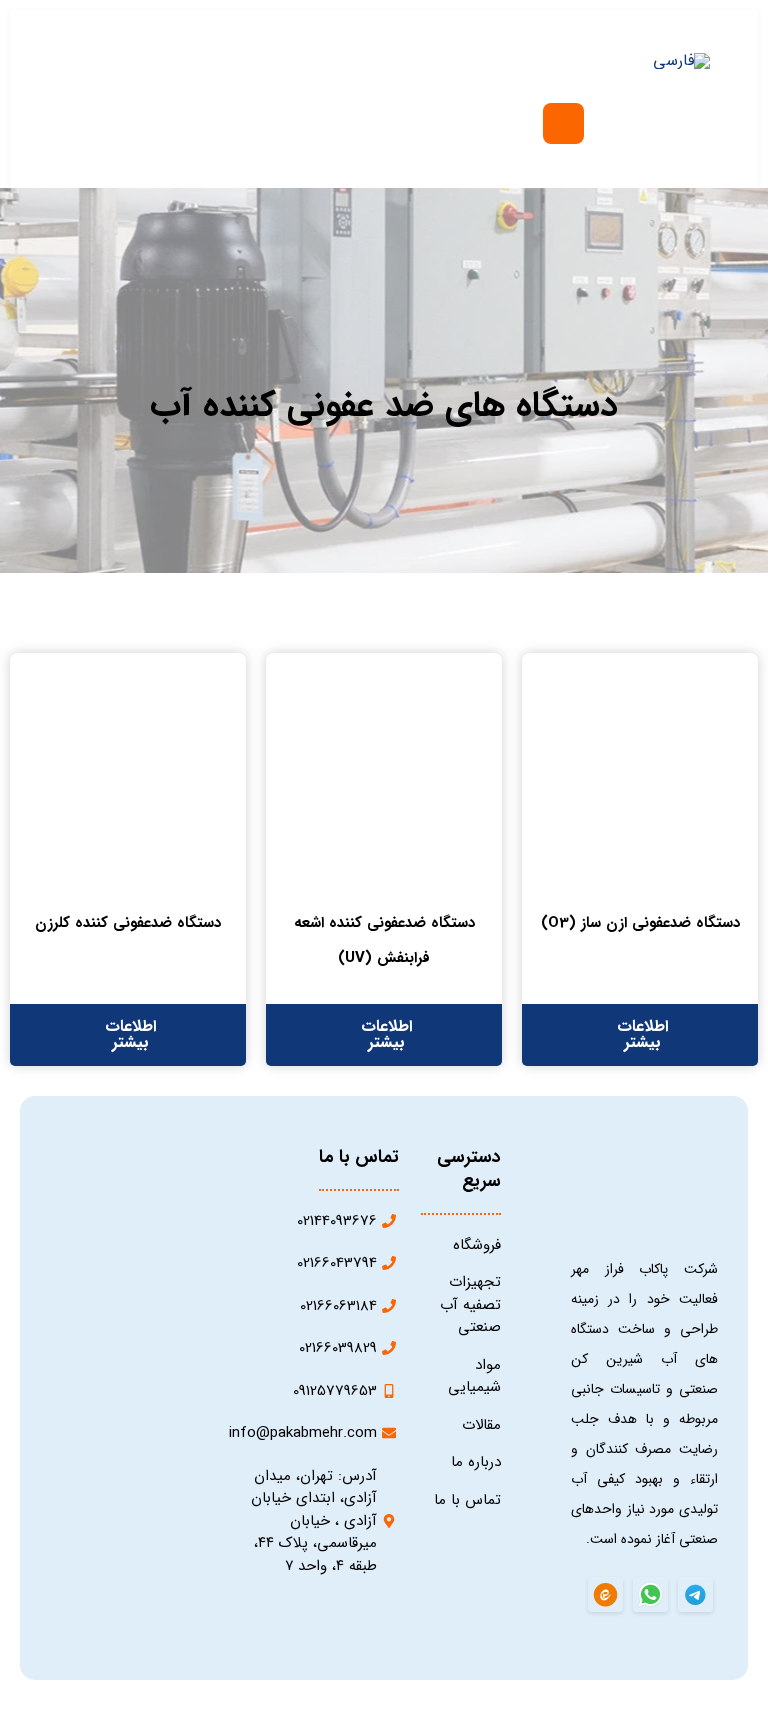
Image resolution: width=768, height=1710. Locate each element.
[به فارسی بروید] (681, 61)
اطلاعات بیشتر (642, 1034)
